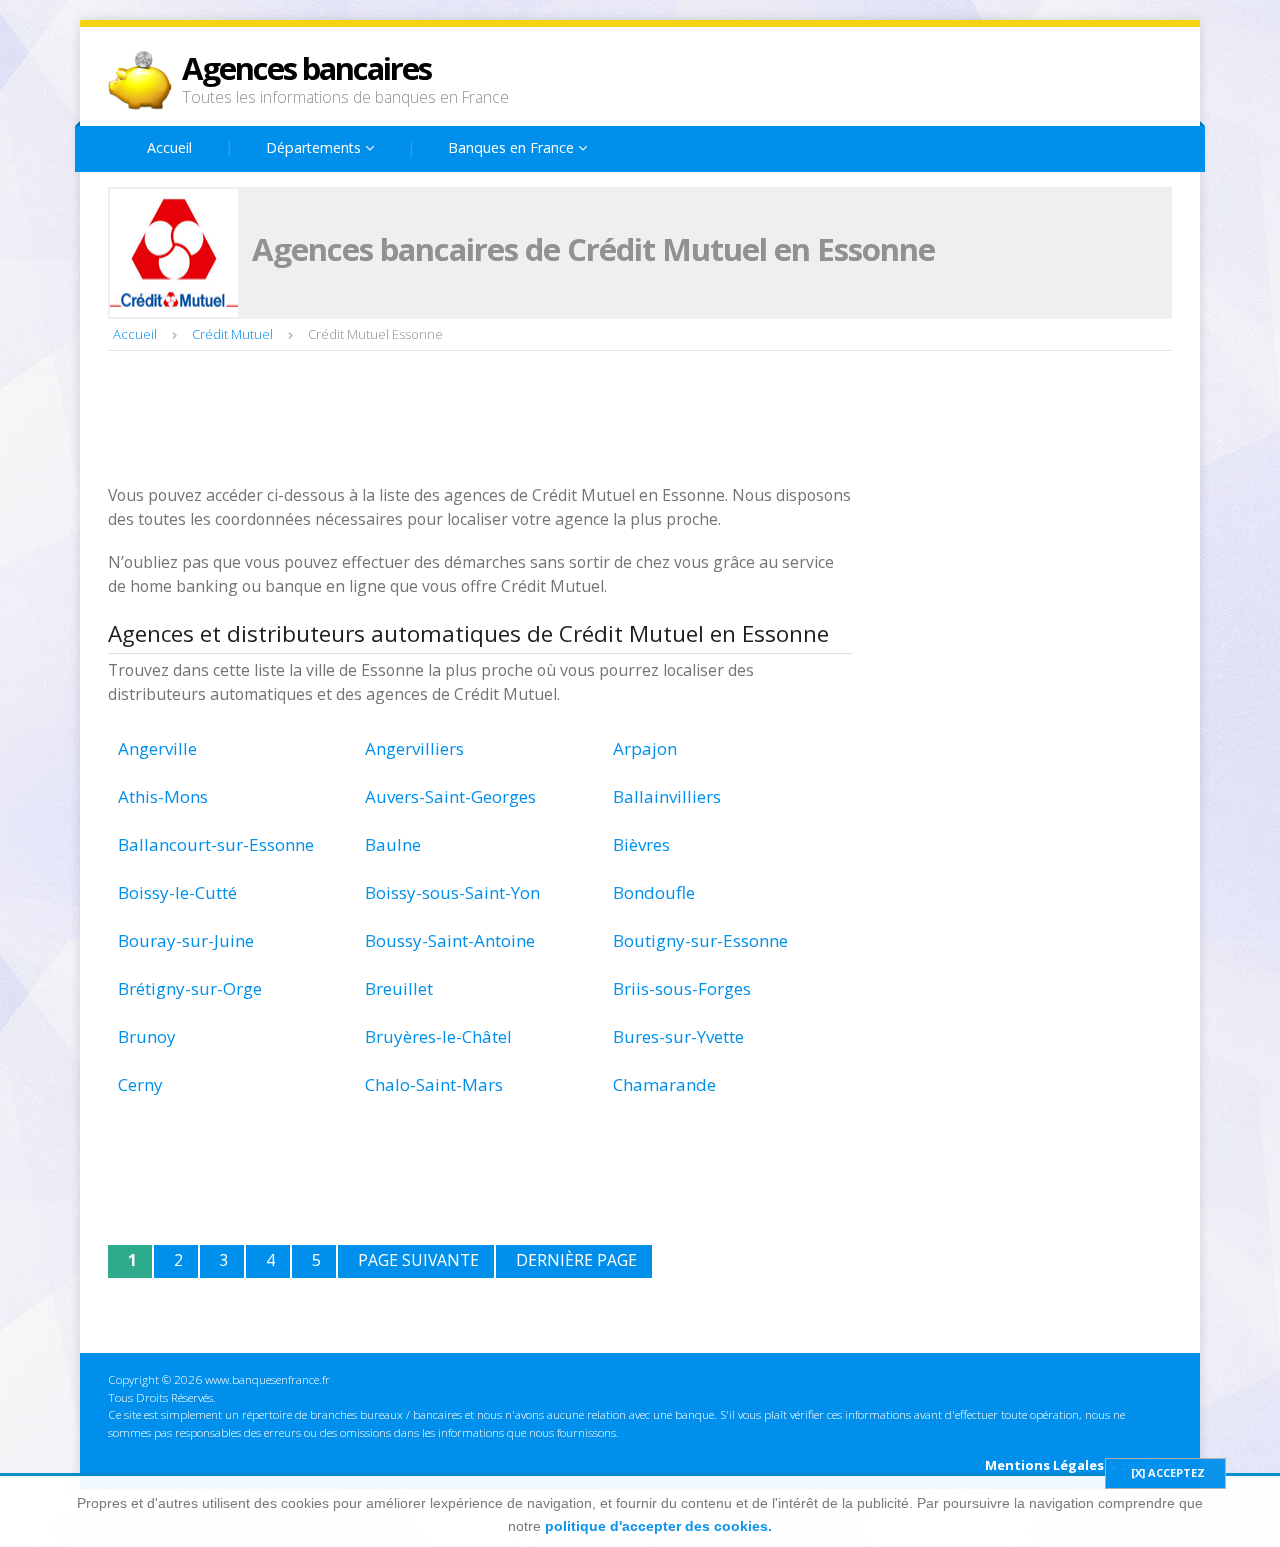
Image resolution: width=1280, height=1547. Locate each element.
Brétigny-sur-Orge (190, 988)
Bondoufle (654, 892)
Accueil (169, 147)
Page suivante (418, 1260)
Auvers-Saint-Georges (450, 796)
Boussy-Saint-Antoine (450, 940)
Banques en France (513, 147)
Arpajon (645, 748)
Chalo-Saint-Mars (434, 1084)
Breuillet (399, 988)
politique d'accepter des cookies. (658, 1526)
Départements (315, 147)
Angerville (157, 748)
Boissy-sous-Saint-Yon (452, 892)
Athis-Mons (163, 796)
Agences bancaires (306, 68)
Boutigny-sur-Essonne (700, 940)
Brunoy (147, 1036)
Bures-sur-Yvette (678, 1036)
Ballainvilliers (667, 796)
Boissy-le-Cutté (177, 892)
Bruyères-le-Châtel (438, 1036)
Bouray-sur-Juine (186, 940)
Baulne (393, 844)
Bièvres (641, 844)
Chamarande (664, 1084)
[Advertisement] (472, 420)
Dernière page (576, 1260)
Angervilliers (414, 748)
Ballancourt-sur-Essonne (216, 844)
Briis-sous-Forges (682, 988)
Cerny (140, 1084)
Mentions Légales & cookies (1078, 1465)
